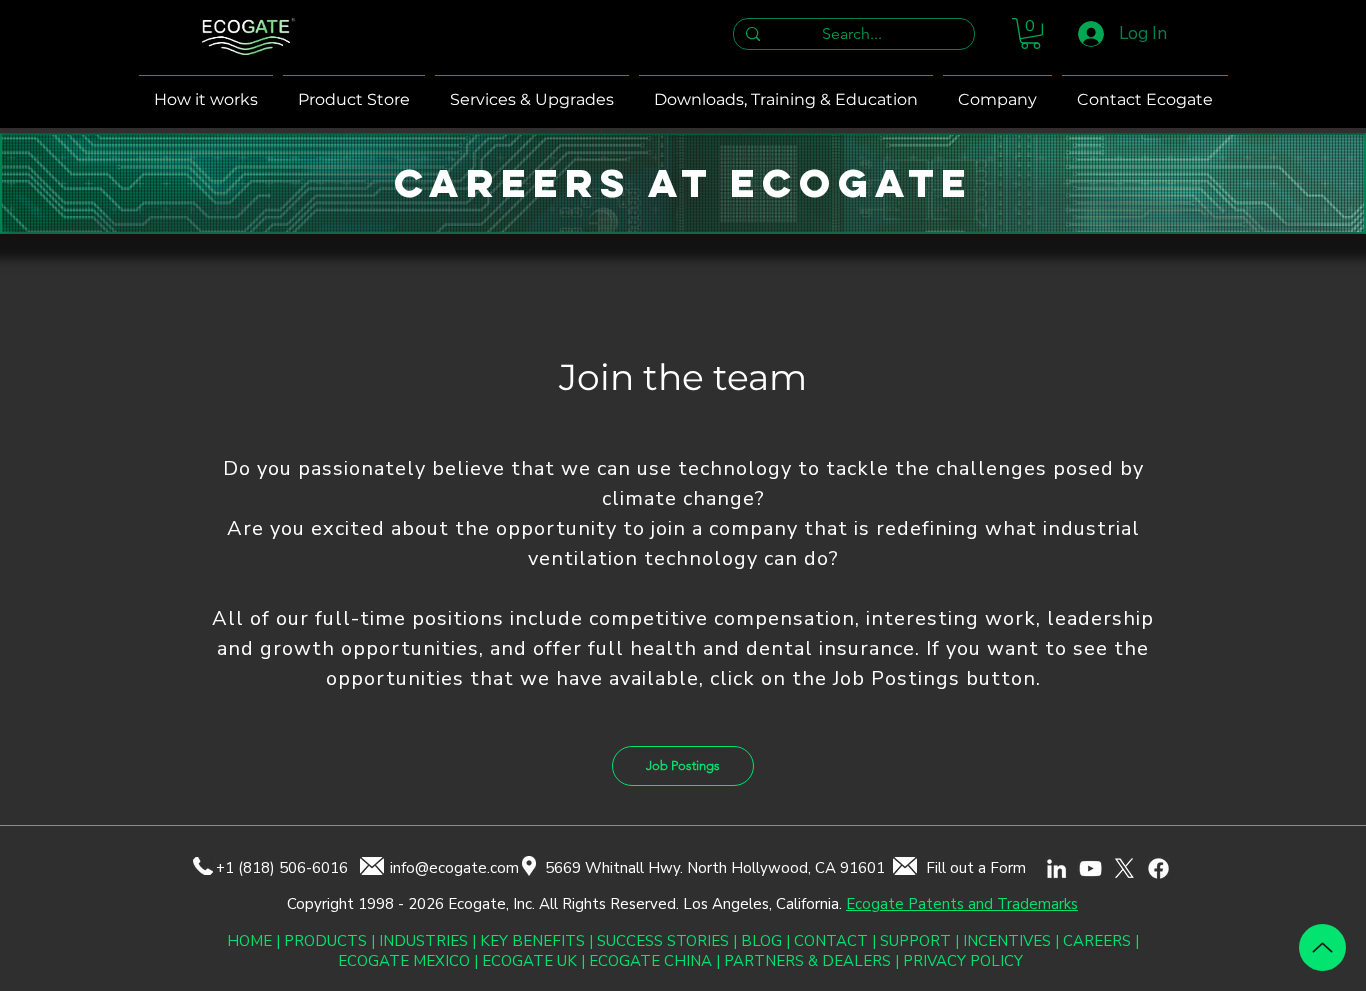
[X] (1124, 868)
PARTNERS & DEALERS (809, 961)
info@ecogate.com (454, 868)
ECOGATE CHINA (650, 961)
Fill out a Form (976, 868)
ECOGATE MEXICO (404, 961)
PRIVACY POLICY (963, 961)
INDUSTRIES (423, 941)
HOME (249, 941)
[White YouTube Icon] (1090, 868)
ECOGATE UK (529, 961)
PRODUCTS (325, 941)
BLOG (761, 941)
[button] (1030, 33)
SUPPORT (915, 941)
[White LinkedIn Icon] (1056, 868)
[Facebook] (1158, 868)
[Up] (1322, 947)
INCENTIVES (1007, 941)
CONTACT (831, 941)
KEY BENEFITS (532, 941)
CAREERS (1097, 941)
